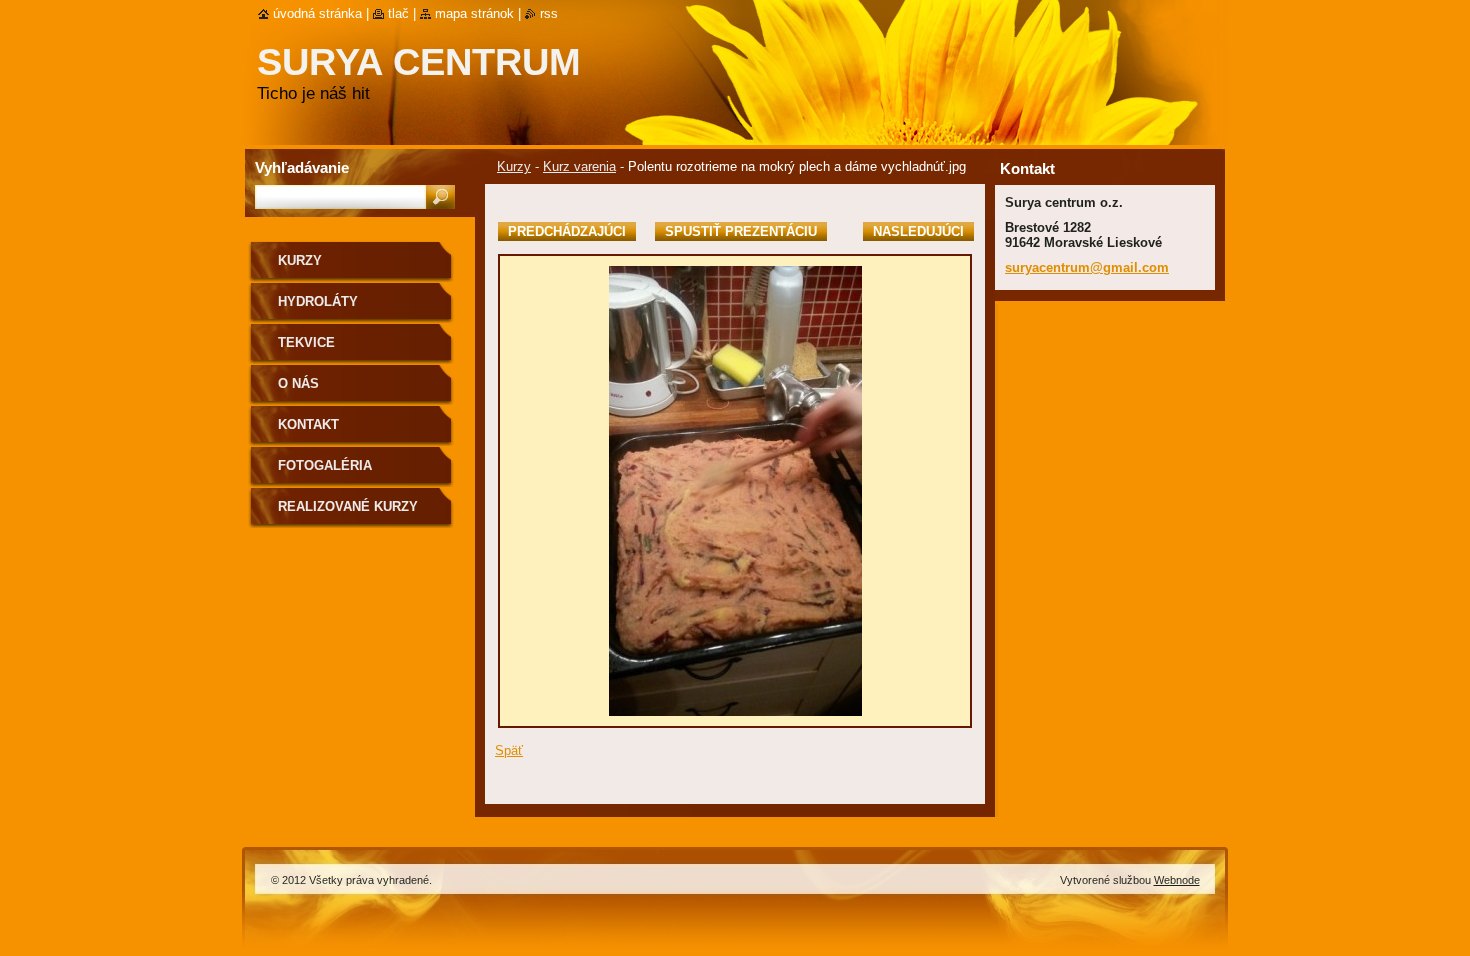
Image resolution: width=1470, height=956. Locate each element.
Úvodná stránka (317, 13)
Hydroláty (318, 301)
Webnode (1177, 880)
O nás (298, 383)
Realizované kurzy (348, 506)
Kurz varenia (579, 166)
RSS (549, 13)
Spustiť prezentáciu (741, 231)
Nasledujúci (918, 231)
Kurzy (514, 166)
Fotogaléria (325, 465)
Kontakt (308, 424)
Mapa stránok (474, 13)
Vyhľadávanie (302, 167)
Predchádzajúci (567, 231)
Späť (509, 750)
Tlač (398, 13)
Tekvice (306, 342)
